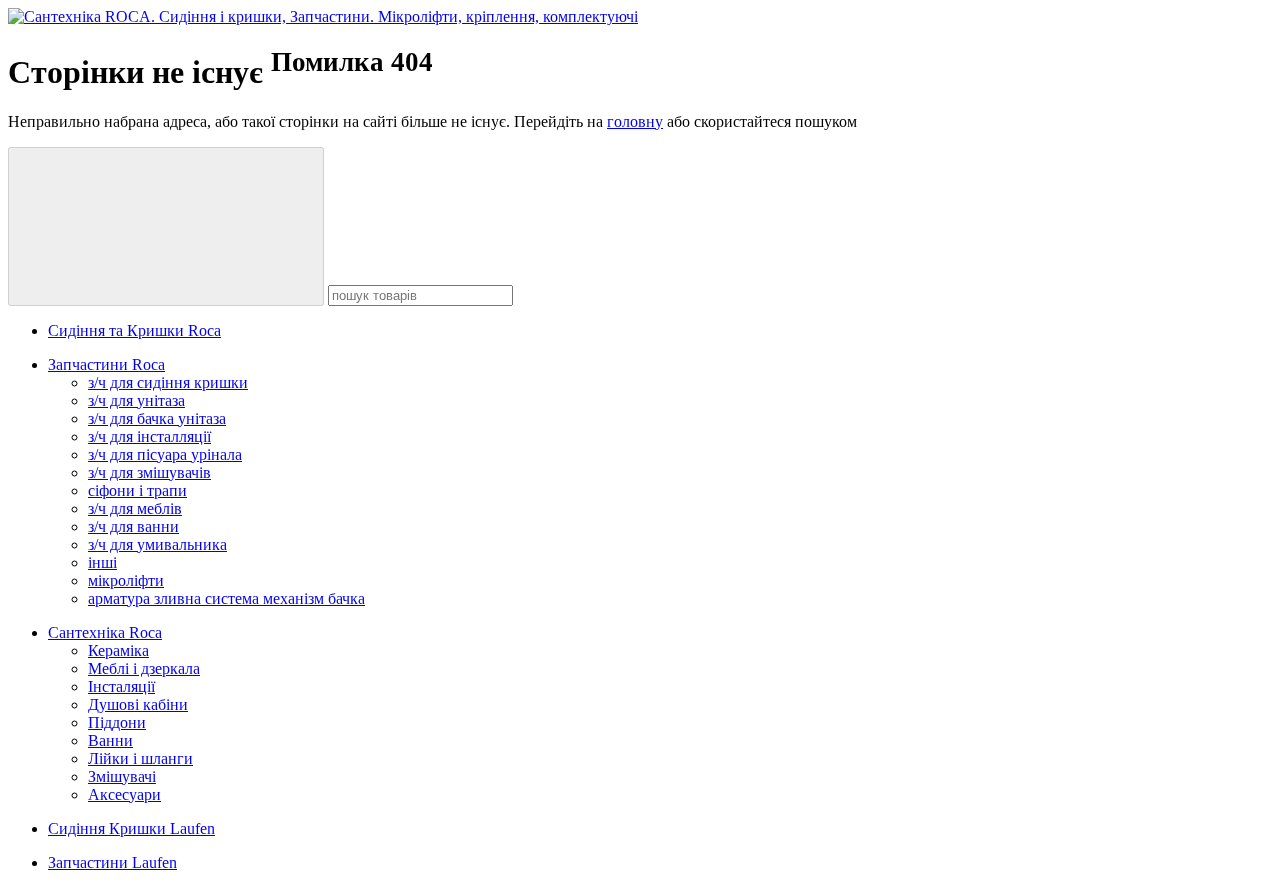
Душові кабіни (138, 704)
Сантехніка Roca (105, 632)
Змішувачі (122, 776)
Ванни (110, 740)
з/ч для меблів (135, 508)
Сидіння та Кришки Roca (134, 330)
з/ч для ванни (133, 526)
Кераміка (118, 650)
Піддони (117, 722)
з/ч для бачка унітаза (157, 418)
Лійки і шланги (140, 758)
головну (635, 121)
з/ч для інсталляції (149, 436)
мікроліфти (126, 580)
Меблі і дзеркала (144, 668)
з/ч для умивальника (157, 544)
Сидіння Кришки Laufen (131, 828)
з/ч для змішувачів (149, 472)
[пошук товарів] (166, 226)
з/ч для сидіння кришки (168, 382)
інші (102, 562)
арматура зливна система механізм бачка (226, 598)
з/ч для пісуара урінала (165, 454)
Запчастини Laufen (112, 862)
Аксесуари (124, 794)
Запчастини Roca (106, 364)
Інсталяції (121, 686)
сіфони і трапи (137, 490)
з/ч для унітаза (136, 400)
